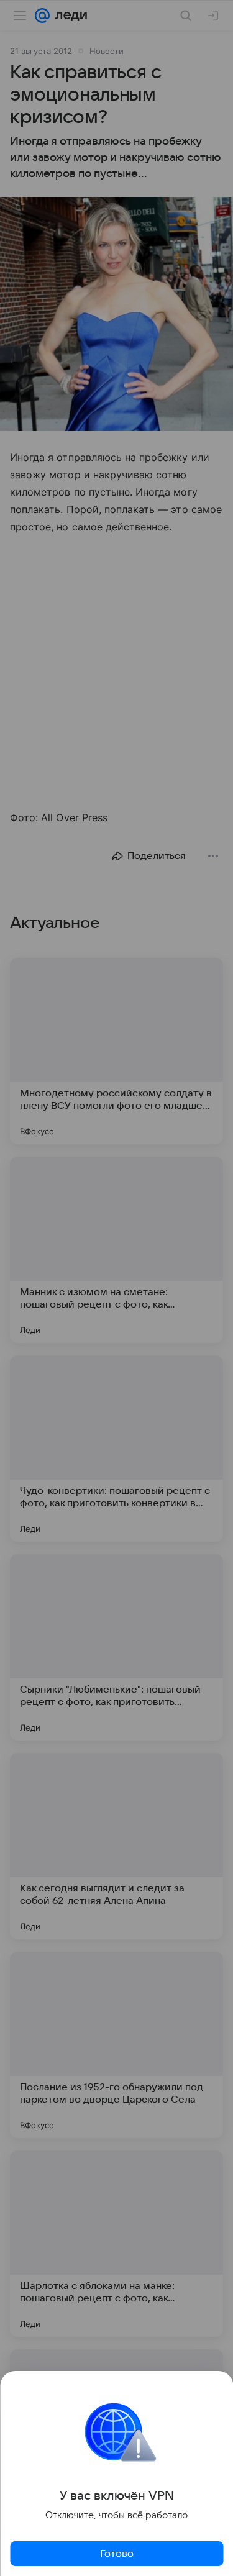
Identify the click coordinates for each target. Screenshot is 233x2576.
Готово (117, 2554)
